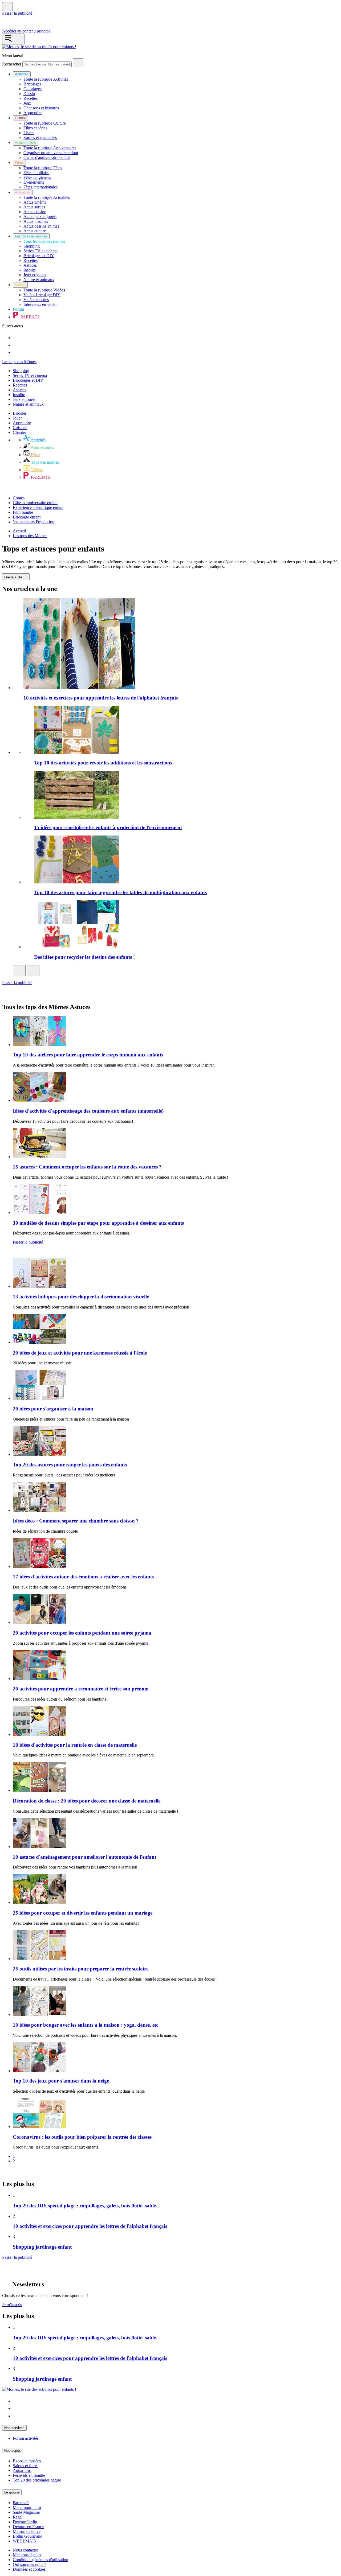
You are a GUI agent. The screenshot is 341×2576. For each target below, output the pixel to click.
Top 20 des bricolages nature (37, 2480)
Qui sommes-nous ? (29, 2564)
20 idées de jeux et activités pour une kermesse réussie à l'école (80, 1353)
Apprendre (22, 423)
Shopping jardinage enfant (42, 2247)
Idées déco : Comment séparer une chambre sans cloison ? (76, 1521)
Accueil (19, 531)
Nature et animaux (28, 404)
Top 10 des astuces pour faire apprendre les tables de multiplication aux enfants (120, 892)
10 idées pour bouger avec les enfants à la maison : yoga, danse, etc (86, 2025)
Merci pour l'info (27, 2507)
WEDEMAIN (25, 2541)
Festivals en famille (29, 2475)
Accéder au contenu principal (27, 31)
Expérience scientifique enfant (38, 507)
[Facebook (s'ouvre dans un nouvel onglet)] (16, 2416)
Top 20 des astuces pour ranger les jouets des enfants (70, 1465)
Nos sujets (13, 2451)
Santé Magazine (26, 2512)
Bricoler (20, 413)
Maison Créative (27, 2531)
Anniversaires (42, 447)
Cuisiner (20, 428)
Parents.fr (21, 2503)
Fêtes (35, 455)
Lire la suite (14, 577)
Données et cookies (29, 2569)
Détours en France (28, 2527)
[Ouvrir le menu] (13, 39)
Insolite (19, 395)
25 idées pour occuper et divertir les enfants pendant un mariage (83, 1913)
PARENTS (40, 477)
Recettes (20, 385)
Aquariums (22, 2470)
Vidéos (36, 470)
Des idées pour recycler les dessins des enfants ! (84, 957)
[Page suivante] (5, 2173)
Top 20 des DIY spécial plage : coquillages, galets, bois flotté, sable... (86, 2206)
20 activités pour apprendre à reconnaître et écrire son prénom (81, 1689)
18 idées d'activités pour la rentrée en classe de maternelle (75, 1745)
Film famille (23, 512)
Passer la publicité (17, 13)
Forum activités (26, 2438)
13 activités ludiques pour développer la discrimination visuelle (81, 1297)
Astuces (19, 390)
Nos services (14, 2428)
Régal (18, 2517)
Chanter (19, 432)
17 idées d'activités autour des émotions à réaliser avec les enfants (83, 1577)
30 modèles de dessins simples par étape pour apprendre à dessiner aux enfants (98, 1223)
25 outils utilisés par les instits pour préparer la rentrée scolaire (81, 1969)
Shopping (21, 371)
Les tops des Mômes (19, 362)
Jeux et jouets (24, 399)
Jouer (17, 418)
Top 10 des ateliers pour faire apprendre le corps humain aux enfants (88, 1055)
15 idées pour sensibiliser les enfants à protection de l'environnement (108, 827)
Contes (19, 498)
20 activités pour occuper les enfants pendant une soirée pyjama (82, 1633)
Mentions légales (27, 2555)
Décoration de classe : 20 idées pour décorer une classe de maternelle (87, 1801)
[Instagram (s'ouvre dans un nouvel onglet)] (16, 2408)
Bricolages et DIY (28, 380)
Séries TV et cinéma (30, 375)
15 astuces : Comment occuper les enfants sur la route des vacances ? (87, 1167)
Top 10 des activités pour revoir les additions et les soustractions (103, 763)
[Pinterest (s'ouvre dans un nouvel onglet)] (16, 2401)
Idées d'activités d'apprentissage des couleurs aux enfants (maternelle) (88, 1111)
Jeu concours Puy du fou (34, 522)
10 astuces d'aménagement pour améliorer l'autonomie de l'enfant (84, 1857)
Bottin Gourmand (28, 2536)
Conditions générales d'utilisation (40, 2560)
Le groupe (12, 2492)
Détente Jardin (25, 2522)
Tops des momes (44, 462)
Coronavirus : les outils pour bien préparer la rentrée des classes (82, 2137)
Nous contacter (25, 2550)
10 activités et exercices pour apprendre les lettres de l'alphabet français (101, 698)
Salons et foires (26, 2466)
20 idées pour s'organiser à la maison (53, 1409)
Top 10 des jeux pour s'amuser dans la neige (61, 2081)
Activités (38, 440)
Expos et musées (27, 2461)
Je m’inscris (12, 2305)
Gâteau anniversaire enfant (35, 503)
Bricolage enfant (27, 517)
